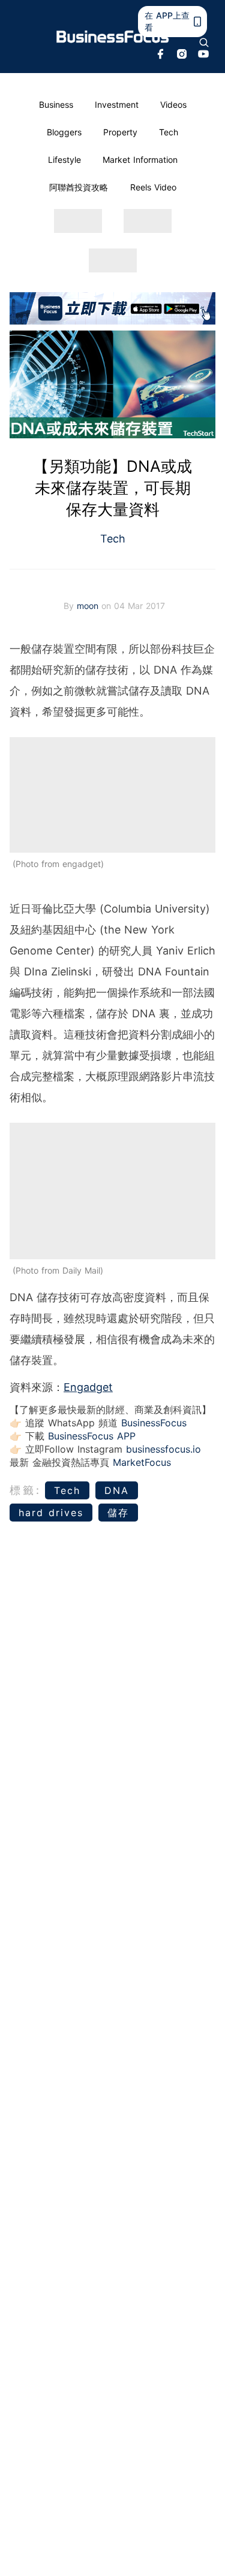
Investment (117, 104)
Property (120, 132)
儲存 (118, 1513)
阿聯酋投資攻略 (79, 187)
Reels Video (153, 187)
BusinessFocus (154, 1423)
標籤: (25, 1490)
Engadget (88, 1387)
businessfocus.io (163, 1449)
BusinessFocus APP (92, 1436)
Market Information (140, 160)
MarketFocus (142, 1462)
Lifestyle (64, 160)
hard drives (51, 1513)
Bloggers (64, 132)
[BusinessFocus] (113, 37)
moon (89, 606)
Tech (169, 132)
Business (56, 104)
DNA (117, 1490)
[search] (204, 43)
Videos (173, 104)
